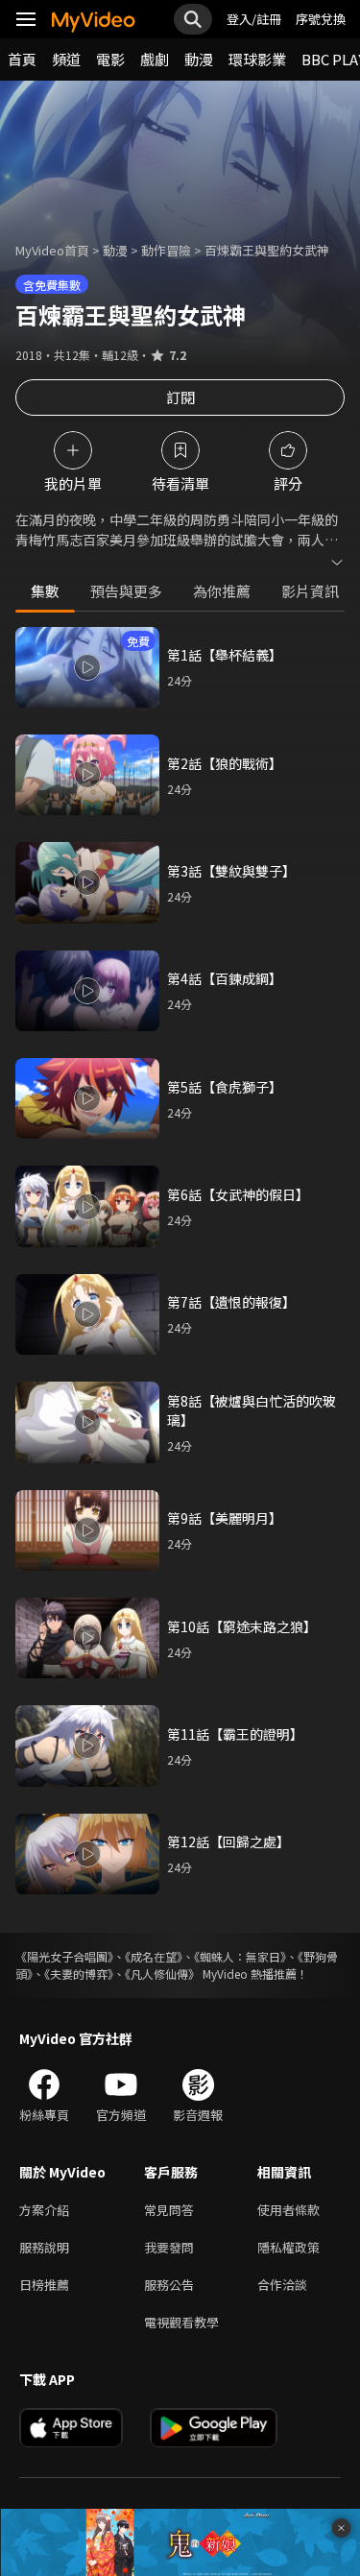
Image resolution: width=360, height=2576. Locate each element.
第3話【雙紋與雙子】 (231, 871)
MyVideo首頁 (52, 250)
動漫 (199, 59)
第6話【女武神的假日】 (238, 1194)
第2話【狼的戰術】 (225, 763)
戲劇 (155, 59)
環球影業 (257, 59)
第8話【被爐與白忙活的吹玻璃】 (252, 1410)
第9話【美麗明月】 (225, 1518)
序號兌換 (321, 19)
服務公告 (169, 2285)
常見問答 (169, 2210)
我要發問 (169, 2247)
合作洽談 (282, 2285)
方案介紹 (44, 2210)
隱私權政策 (288, 2247)
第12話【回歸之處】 (228, 1842)
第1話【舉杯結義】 (225, 655)
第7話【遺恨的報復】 (231, 1302)
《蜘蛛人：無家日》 (240, 1956)
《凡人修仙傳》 (162, 1974)
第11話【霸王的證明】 (235, 1734)
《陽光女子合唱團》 (64, 1956)
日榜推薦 (44, 2285)
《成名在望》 (154, 1956)
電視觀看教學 (181, 2322)
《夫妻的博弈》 (79, 1974)
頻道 (66, 59)
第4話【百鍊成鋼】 (225, 978)
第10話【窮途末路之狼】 (242, 1626)
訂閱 (180, 397)
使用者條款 (288, 2210)
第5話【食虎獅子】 (225, 1087)
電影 (110, 59)
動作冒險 (166, 250)
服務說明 (44, 2247)
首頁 (22, 59)
